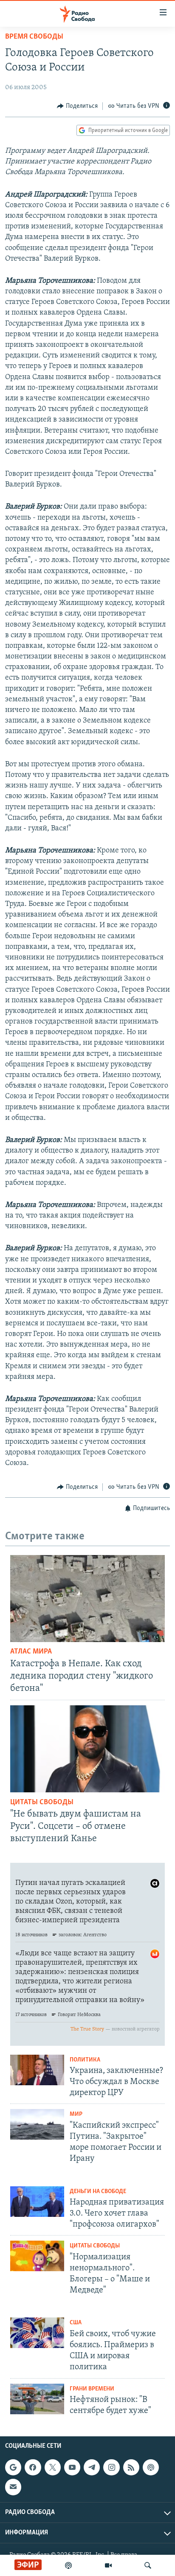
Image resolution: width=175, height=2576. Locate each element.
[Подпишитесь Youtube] (72, 2467)
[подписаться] (13, 2487)
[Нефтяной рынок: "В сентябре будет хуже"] (37, 2399)
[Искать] (148, 2565)
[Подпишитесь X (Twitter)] (53, 2467)
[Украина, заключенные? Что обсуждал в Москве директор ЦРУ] (37, 2070)
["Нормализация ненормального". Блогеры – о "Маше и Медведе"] (37, 2256)
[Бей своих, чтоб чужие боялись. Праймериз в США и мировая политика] (37, 2333)
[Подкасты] (151, 2467)
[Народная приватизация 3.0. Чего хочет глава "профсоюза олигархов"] (37, 2202)
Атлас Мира (31, 1652)
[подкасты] (68, 2565)
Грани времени (92, 2389)
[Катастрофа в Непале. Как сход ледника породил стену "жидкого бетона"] (87, 1599)
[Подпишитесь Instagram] (111, 2467)
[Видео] (108, 2565)
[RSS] (131, 2467)
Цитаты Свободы (42, 1803)
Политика (85, 2060)
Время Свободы (34, 37)
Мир (76, 2114)
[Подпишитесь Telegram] (92, 2467)
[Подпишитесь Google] (13, 2467)
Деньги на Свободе (98, 2192)
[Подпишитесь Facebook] (33, 2467)
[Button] (77, 106)
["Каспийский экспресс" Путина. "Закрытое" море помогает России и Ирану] (37, 2124)
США (76, 2323)
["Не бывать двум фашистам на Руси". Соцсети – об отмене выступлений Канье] (87, 1749)
